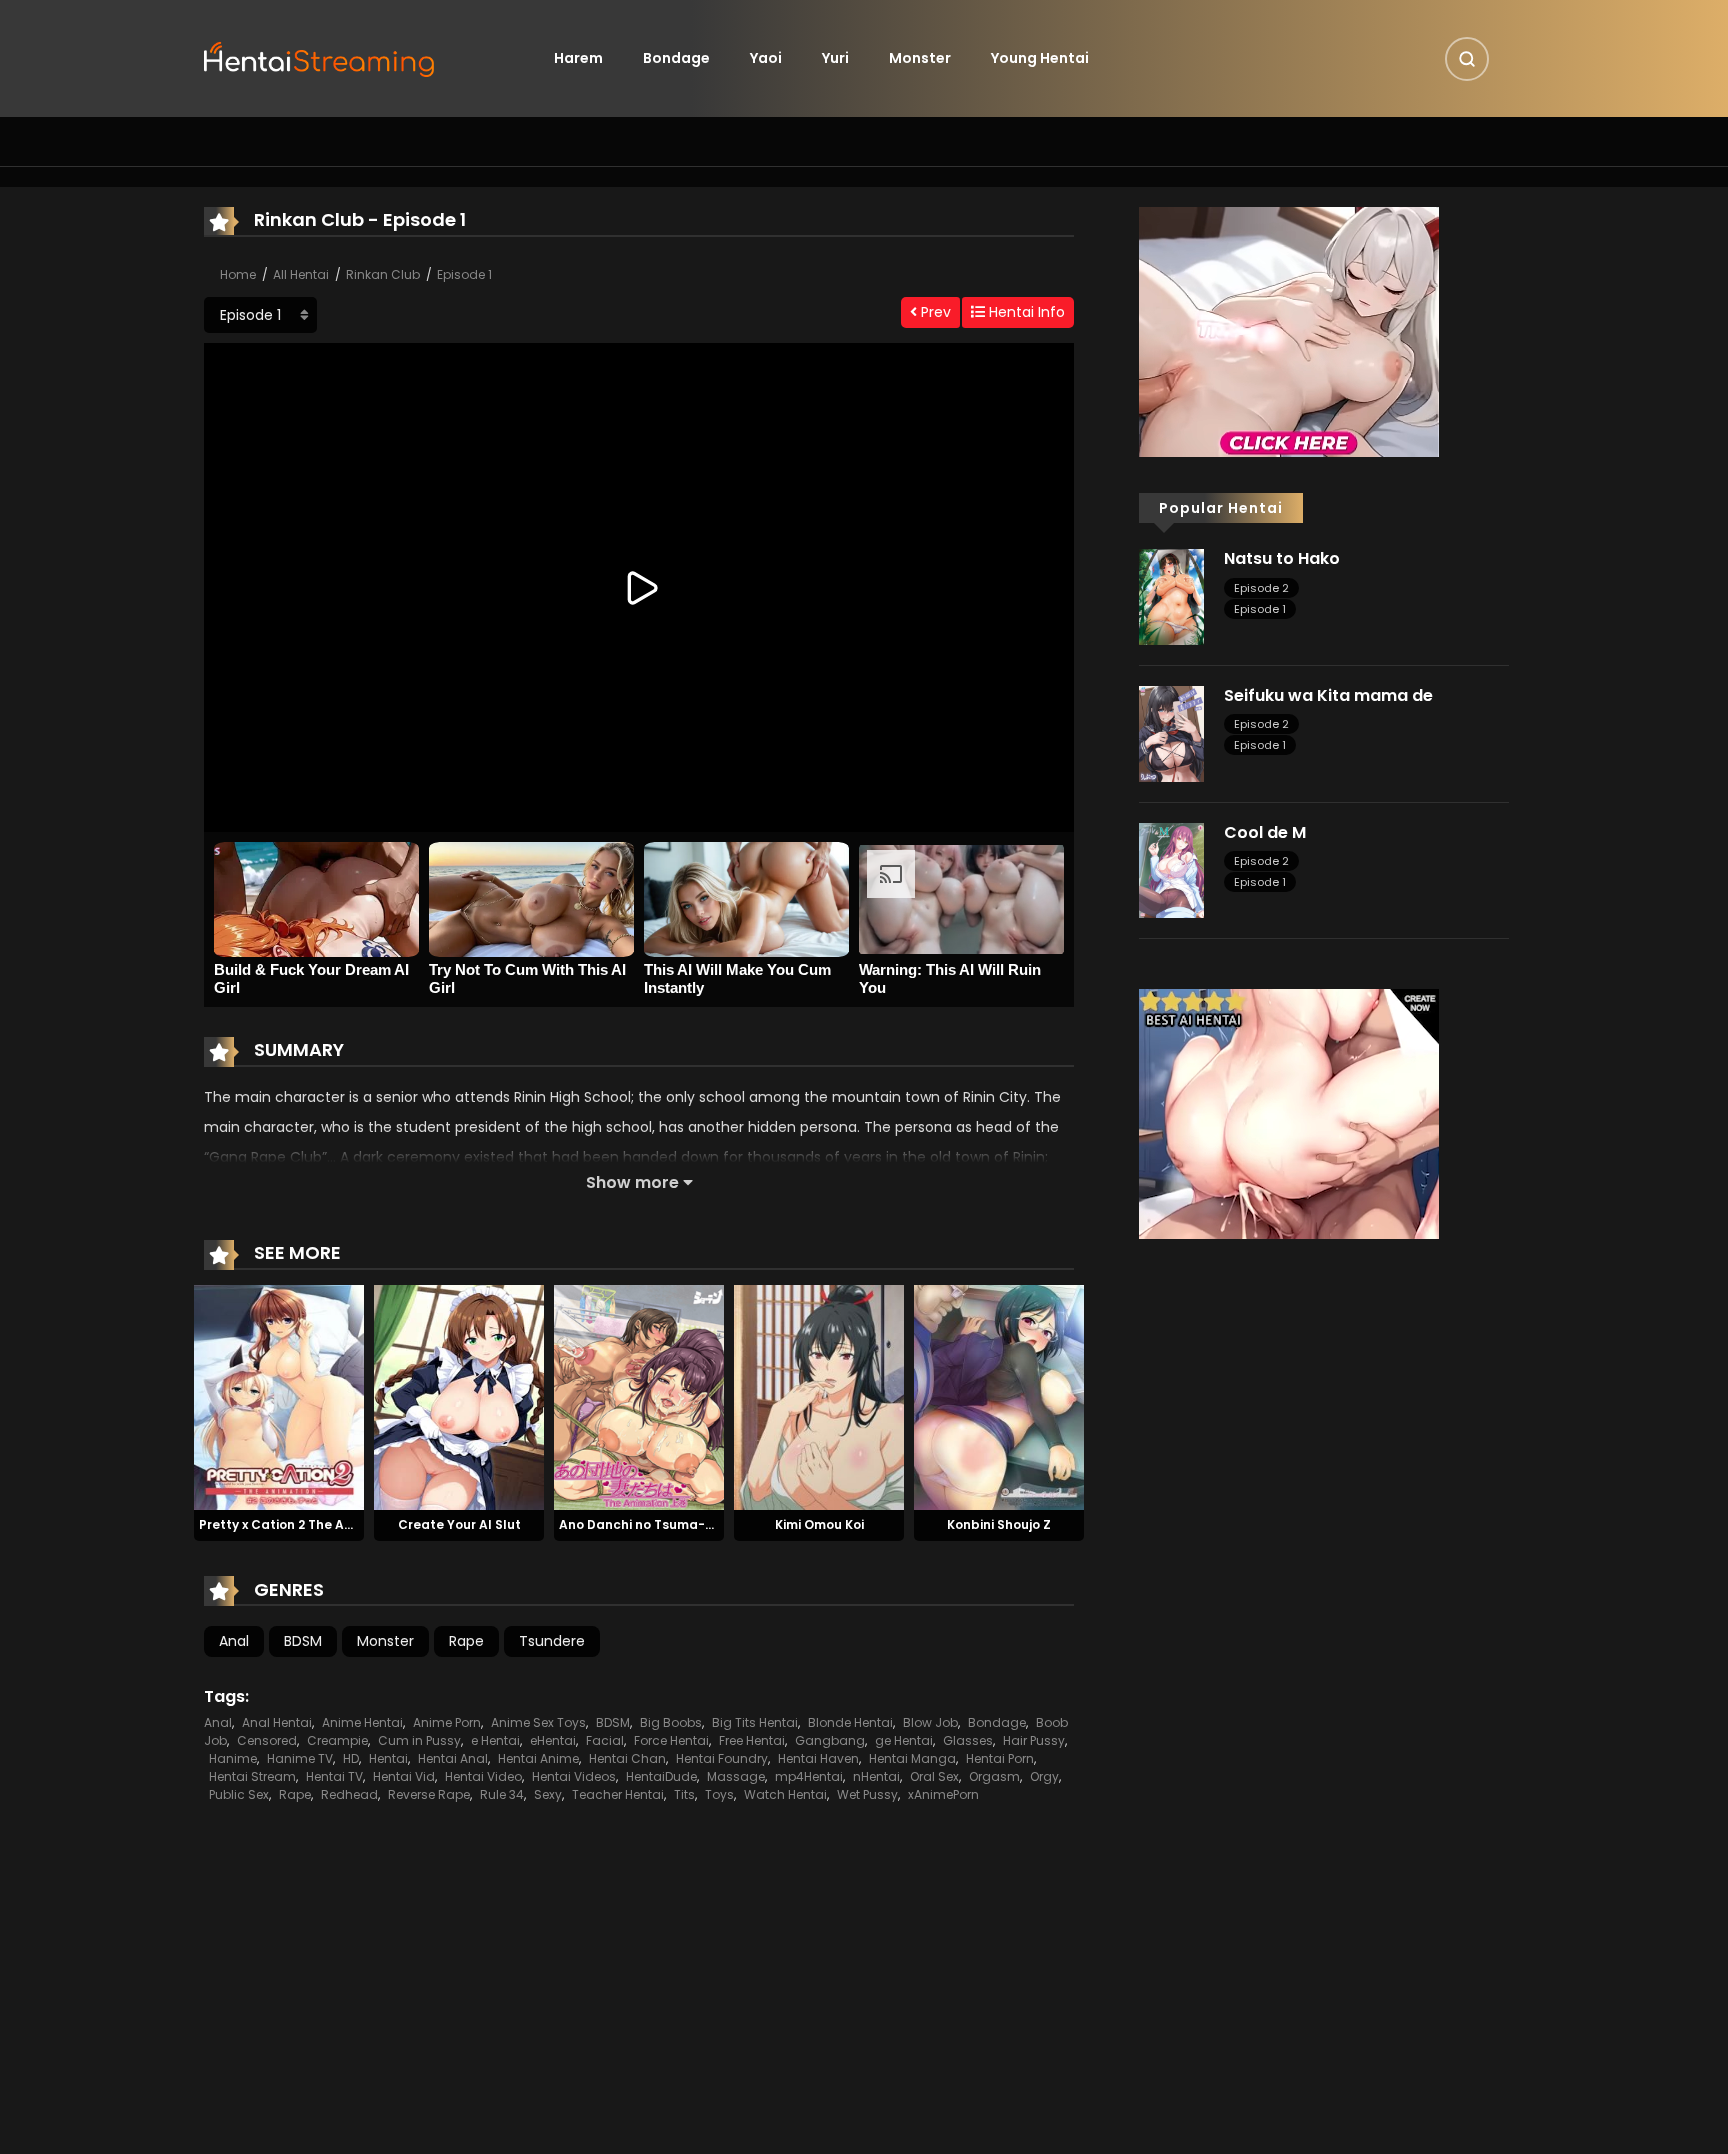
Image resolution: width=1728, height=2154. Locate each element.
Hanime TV (300, 1758)
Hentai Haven (818, 1758)
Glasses (968, 1740)
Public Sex (239, 1794)
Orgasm (994, 1776)
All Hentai (301, 274)
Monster (920, 58)
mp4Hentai (809, 1776)
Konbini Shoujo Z (999, 1524)
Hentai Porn (1000, 1758)
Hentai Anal (453, 1758)
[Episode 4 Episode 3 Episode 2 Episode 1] (260, 315)
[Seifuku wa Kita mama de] (1171, 733)
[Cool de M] (1171, 869)
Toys (719, 1794)
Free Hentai (752, 1740)
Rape (466, 1641)
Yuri (835, 58)
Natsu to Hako (1282, 558)
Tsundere (552, 1641)
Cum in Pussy (419, 1740)
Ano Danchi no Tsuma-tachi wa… (664, 1524)
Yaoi (766, 58)
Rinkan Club (383, 274)
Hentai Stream (252, 1776)
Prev (934, 312)
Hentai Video (483, 1776)
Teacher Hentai (618, 1794)
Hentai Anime (538, 1758)
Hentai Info (1025, 312)
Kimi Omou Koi (819, 1524)
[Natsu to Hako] (1171, 596)
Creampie (337, 1740)
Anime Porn (447, 1722)
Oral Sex (934, 1776)
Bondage (676, 58)
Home (238, 274)
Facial (605, 1740)
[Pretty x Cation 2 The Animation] (279, 1396)
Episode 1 (464, 274)
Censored (267, 1740)
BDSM (303, 1641)
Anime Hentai (362, 1722)
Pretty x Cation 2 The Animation (300, 1524)
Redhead (349, 1794)
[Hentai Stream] (320, 57)
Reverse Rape (429, 1794)
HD (351, 1758)
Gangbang (830, 1740)
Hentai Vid (404, 1776)
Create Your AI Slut (459, 1524)
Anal (234, 1641)
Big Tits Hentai (755, 1722)
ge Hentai (904, 1740)
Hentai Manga (912, 1758)
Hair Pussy (1034, 1740)
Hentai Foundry (722, 1758)
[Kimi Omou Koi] (819, 1396)
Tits (684, 1794)
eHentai (553, 1740)
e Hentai (495, 1740)
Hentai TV (334, 1776)
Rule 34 (502, 1794)
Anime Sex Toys (538, 1722)
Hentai (388, 1758)
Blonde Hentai (850, 1722)
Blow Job (930, 1722)
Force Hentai (671, 1740)
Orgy (1044, 1776)
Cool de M (1265, 832)
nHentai (876, 1776)
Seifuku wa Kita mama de (1328, 695)
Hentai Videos (574, 1776)
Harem (578, 58)
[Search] (1467, 59)
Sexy (548, 1794)
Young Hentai (1040, 58)
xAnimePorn (943, 1794)
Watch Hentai (785, 1794)
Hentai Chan (627, 1758)
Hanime (233, 1758)
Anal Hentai (277, 1722)
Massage (736, 1776)
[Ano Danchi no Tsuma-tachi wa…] (639, 1396)
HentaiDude (661, 1776)
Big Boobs (671, 1722)
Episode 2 (1261, 588)
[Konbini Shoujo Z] (999, 1396)
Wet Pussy (867, 1794)
